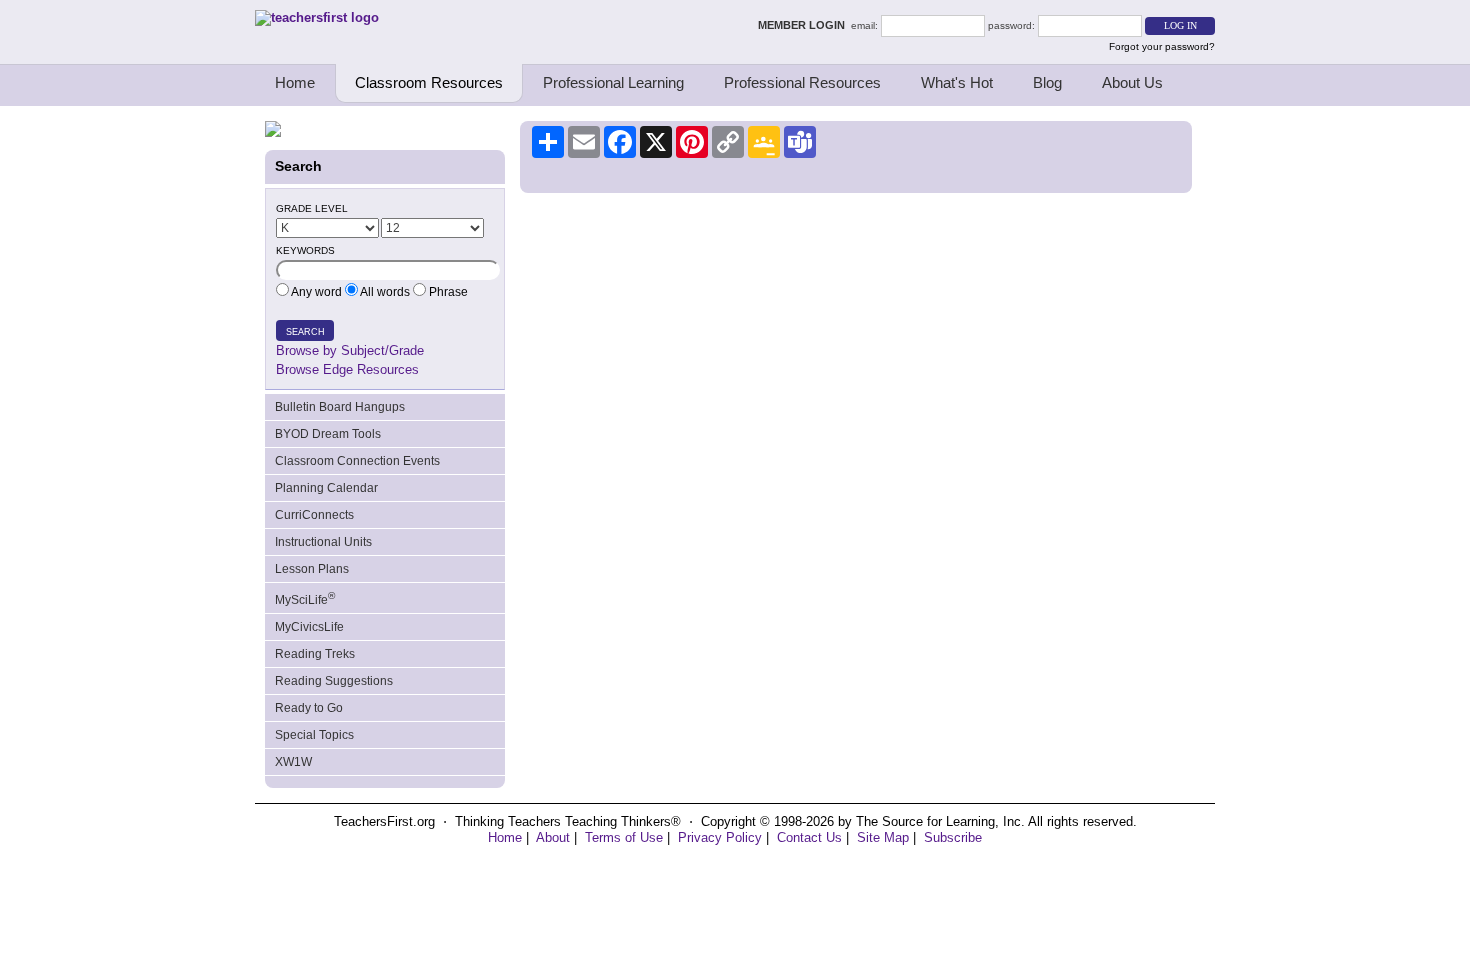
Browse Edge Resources (347, 369)
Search (305, 332)
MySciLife (305, 598)
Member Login (804, 25)
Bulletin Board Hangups (340, 407)
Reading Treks (315, 654)
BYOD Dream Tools (328, 434)
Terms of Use (624, 837)
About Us (1132, 82)
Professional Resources (802, 82)
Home (295, 82)
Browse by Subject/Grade (350, 350)
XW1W (293, 762)
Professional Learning (613, 82)
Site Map (883, 837)
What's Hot (957, 82)
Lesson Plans (312, 569)
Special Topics (314, 735)
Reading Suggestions (334, 681)
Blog (1047, 82)
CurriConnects (314, 515)
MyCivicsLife (309, 627)
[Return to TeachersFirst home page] (317, 17)
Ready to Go (309, 708)
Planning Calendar (326, 488)
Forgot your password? (1162, 46)
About (553, 837)
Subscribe (953, 837)
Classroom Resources (429, 82)
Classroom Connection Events (357, 461)
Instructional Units (323, 542)
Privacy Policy (720, 837)
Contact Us (809, 837)
